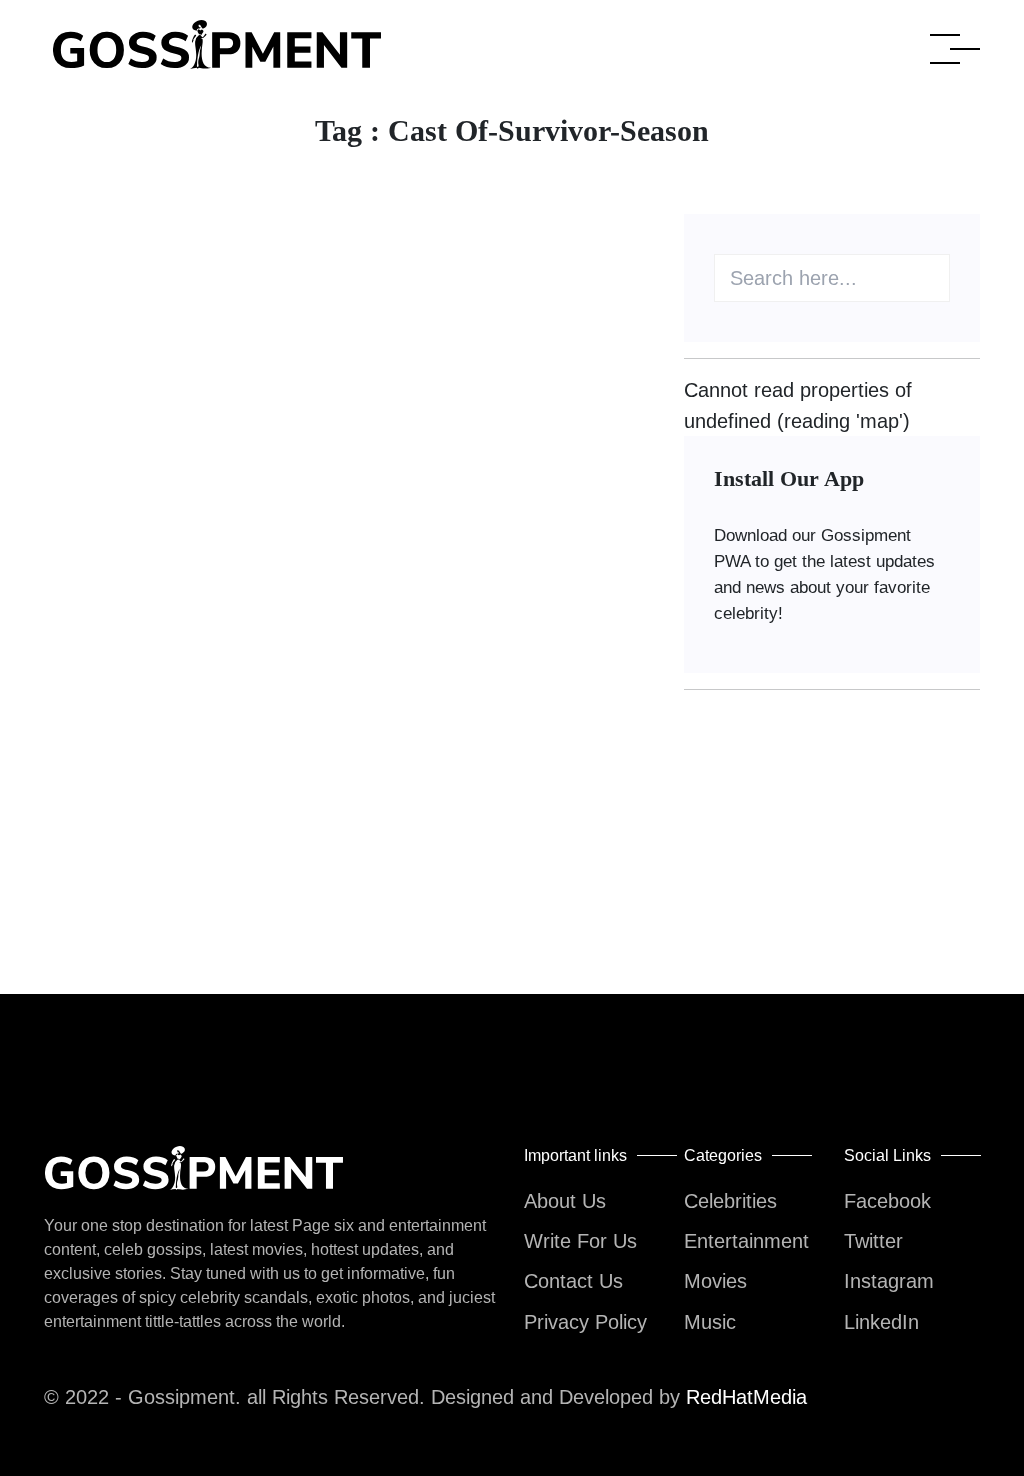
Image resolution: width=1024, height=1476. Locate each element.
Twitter (873, 1241)
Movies (715, 1281)
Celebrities (730, 1201)
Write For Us (580, 1241)
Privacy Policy (585, 1322)
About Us (565, 1201)
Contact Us (573, 1281)
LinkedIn (881, 1322)
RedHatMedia (746, 1397)
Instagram (889, 1281)
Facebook (887, 1201)
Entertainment (746, 1241)
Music (710, 1322)
